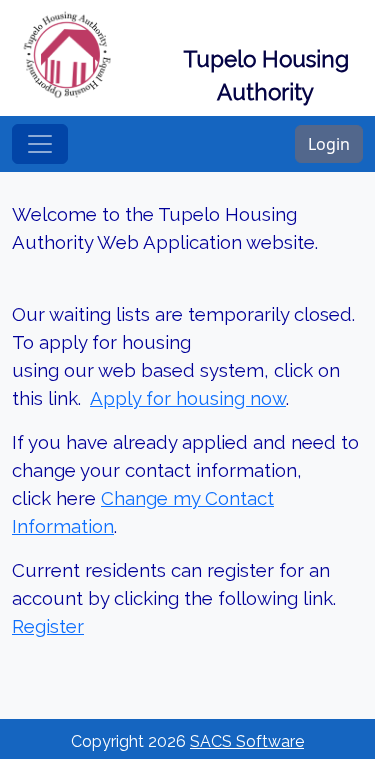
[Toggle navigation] (40, 144)
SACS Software (247, 741)
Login (329, 144)
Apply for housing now (188, 398)
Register (48, 626)
